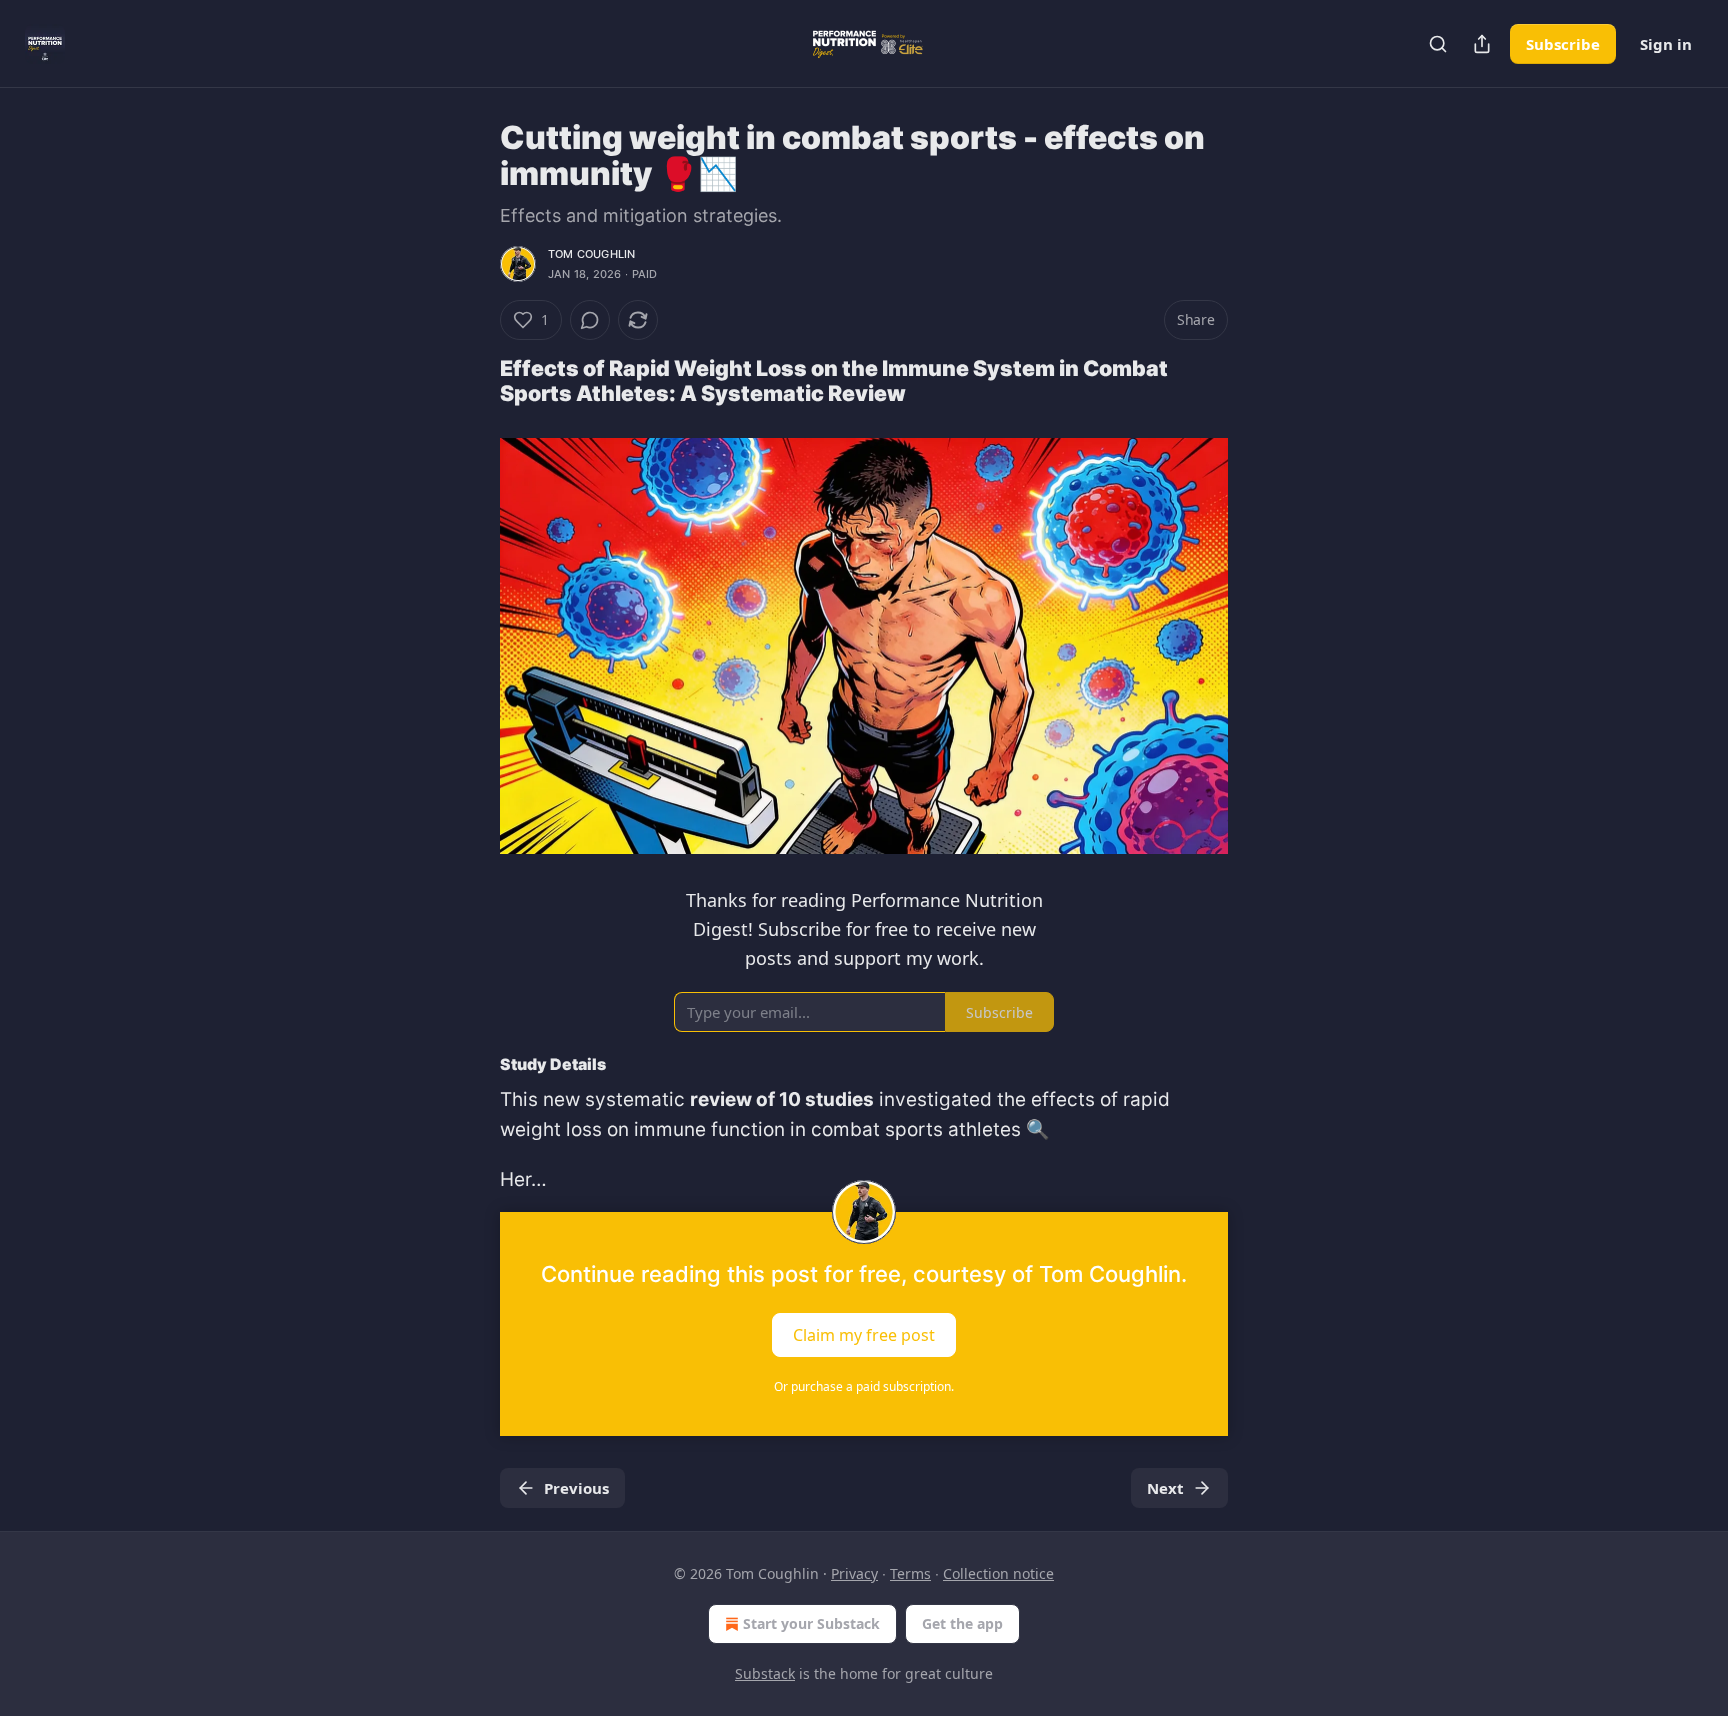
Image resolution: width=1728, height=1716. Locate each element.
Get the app (962, 1623)
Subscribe (1563, 44)
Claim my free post (864, 1334)
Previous (576, 1488)
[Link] (472, 381)
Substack (765, 1673)
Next (1165, 1488)
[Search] (1438, 44)
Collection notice (998, 1573)
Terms (910, 1573)
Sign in (1666, 44)
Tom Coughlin (591, 254)
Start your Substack (811, 1623)
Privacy (854, 1573)
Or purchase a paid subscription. (864, 1386)
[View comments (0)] (590, 320)
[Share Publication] (1482, 44)
